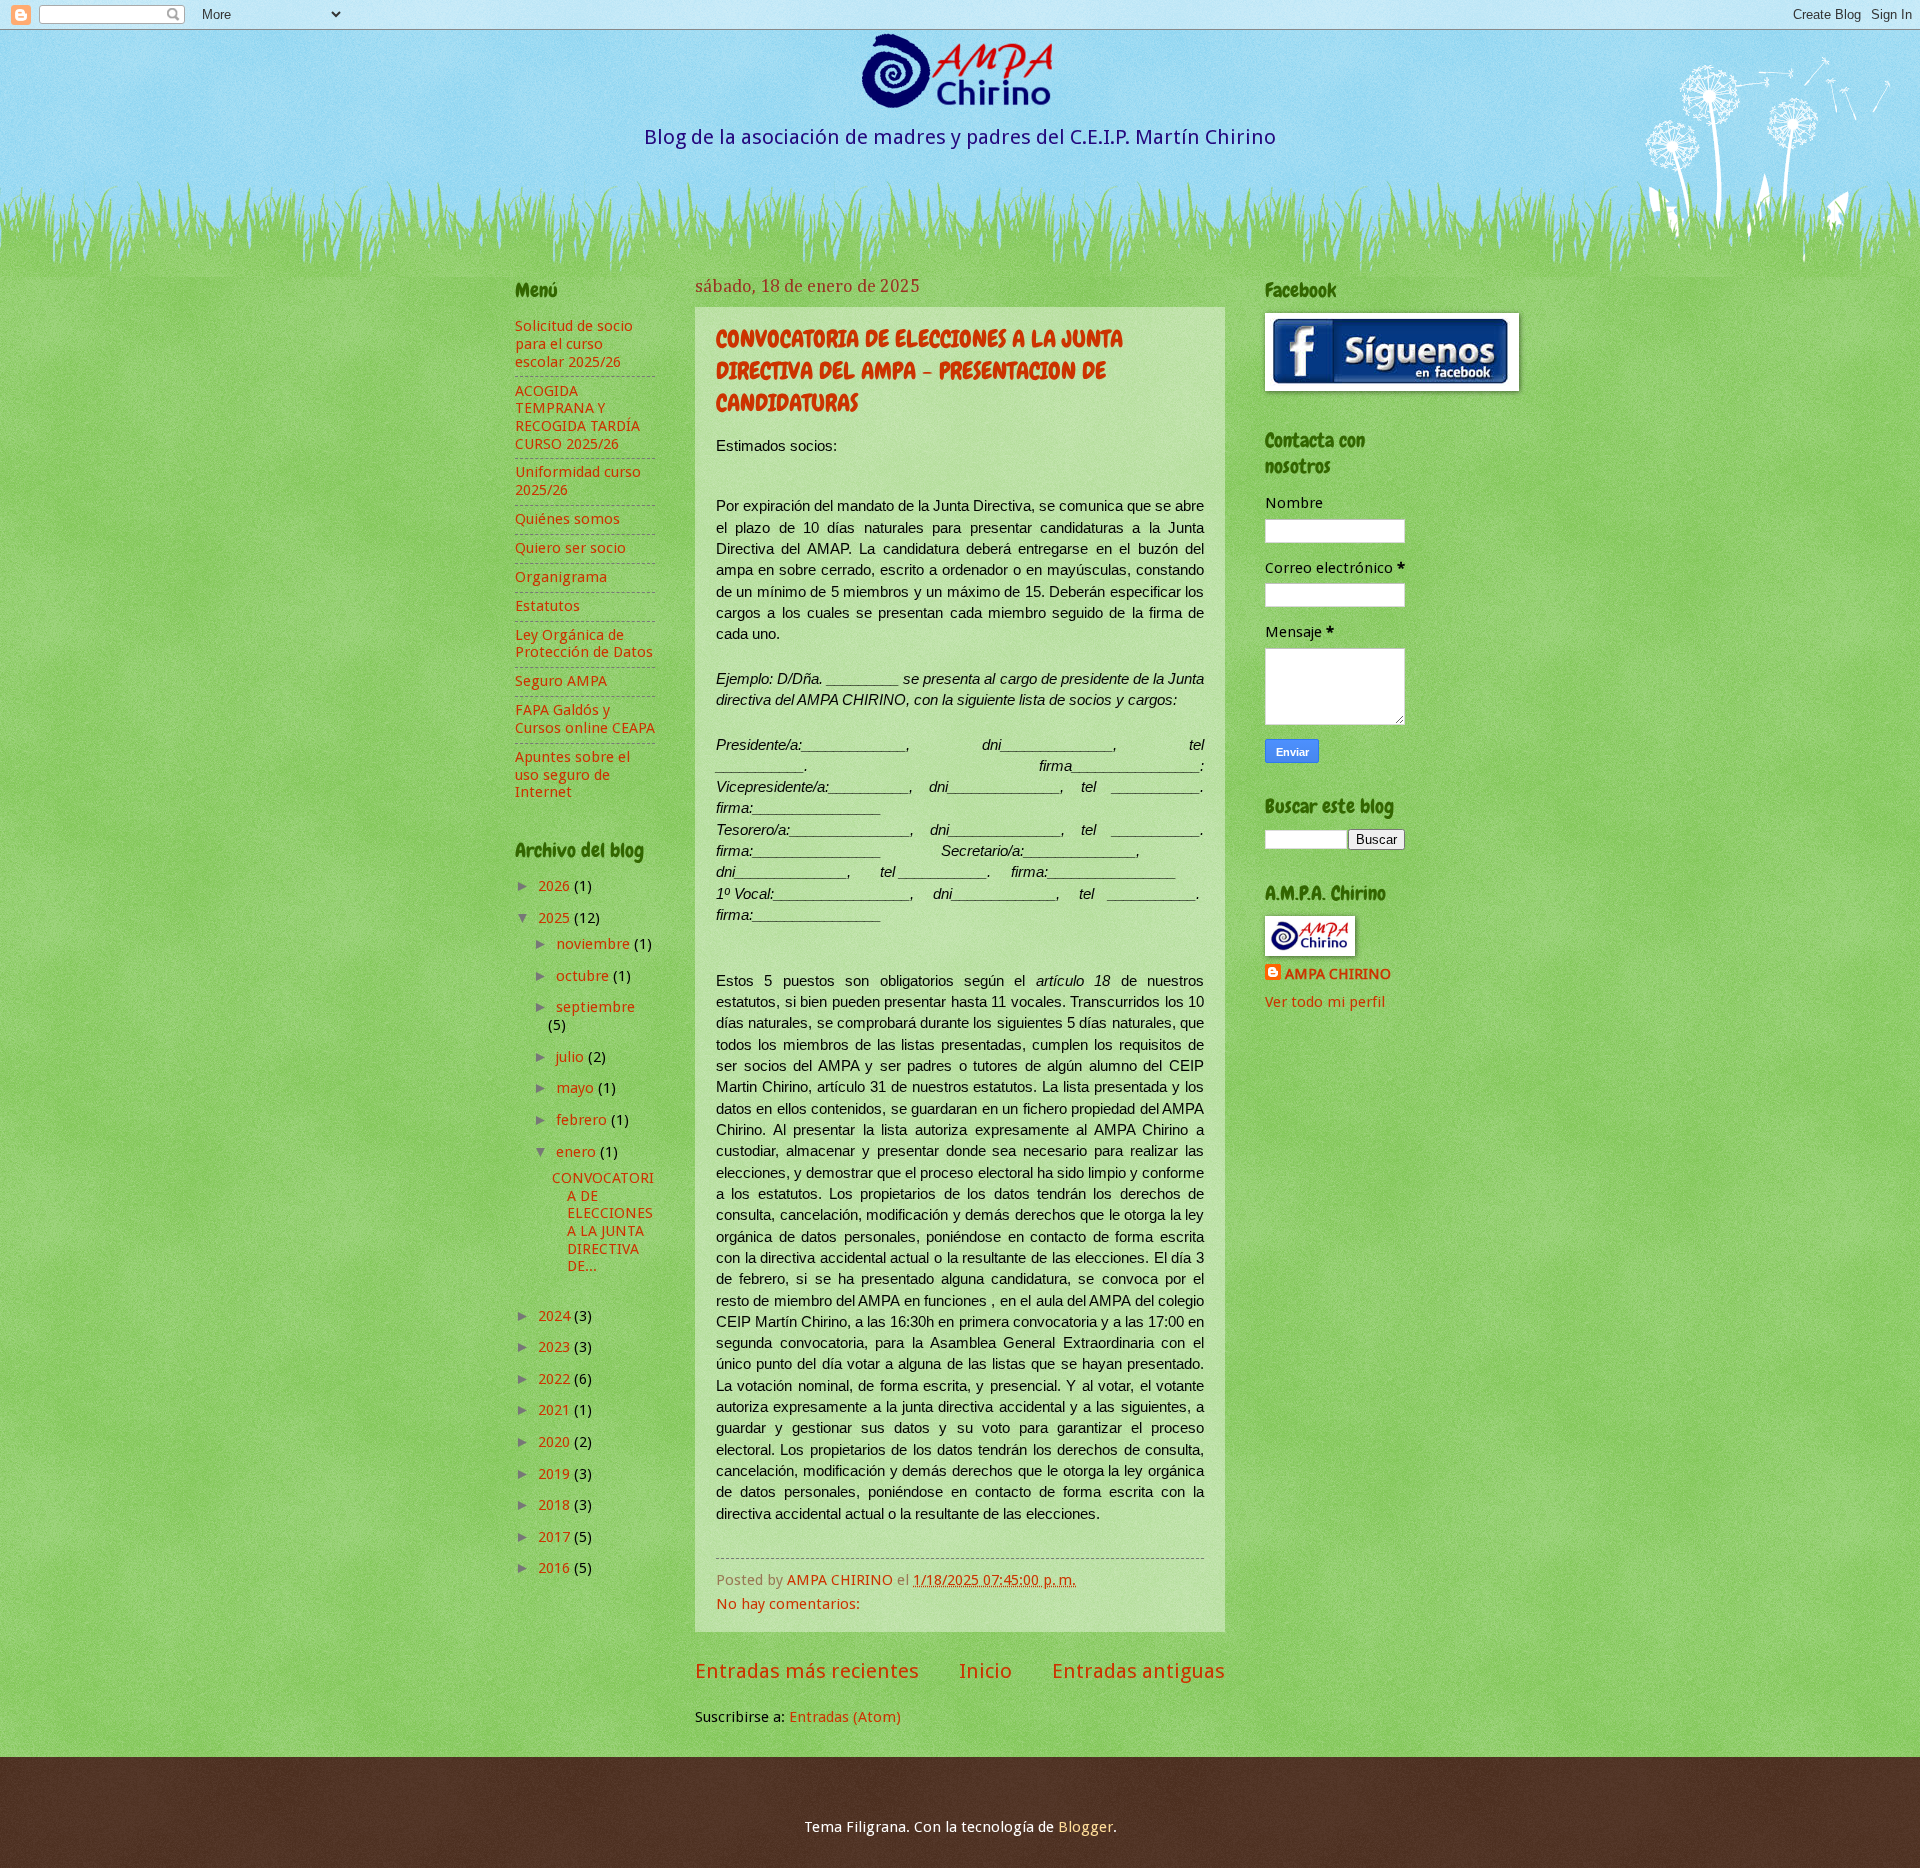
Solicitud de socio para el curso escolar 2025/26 (574, 343)
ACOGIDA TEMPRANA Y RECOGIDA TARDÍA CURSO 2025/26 (577, 417)
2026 (556, 886)
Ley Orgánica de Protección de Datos (584, 644)
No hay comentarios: (790, 1604)
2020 (556, 1442)
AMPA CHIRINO (1338, 974)
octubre (584, 976)
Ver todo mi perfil (1325, 1002)
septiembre (595, 1007)
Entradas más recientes (807, 1671)
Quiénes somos (567, 519)
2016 (556, 1568)
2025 (556, 918)
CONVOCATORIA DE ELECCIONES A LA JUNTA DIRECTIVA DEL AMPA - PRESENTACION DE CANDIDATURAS (919, 370)
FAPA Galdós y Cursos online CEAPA (585, 719)
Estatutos (547, 606)
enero (578, 1152)
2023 (556, 1347)
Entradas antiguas (1138, 1671)
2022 (556, 1379)
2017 (556, 1537)
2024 (556, 1316)
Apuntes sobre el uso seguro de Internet (572, 774)
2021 (556, 1410)
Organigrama (561, 577)
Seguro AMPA (561, 681)
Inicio (985, 1671)
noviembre (595, 944)
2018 (556, 1505)
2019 (556, 1474)
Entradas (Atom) (845, 1717)
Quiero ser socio (570, 548)
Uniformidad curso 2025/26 (578, 481)
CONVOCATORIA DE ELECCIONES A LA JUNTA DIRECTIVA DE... (603, 1222)
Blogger (1085, 1827)
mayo (577, 1088)
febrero (583, 1120)
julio (572, 1057)
